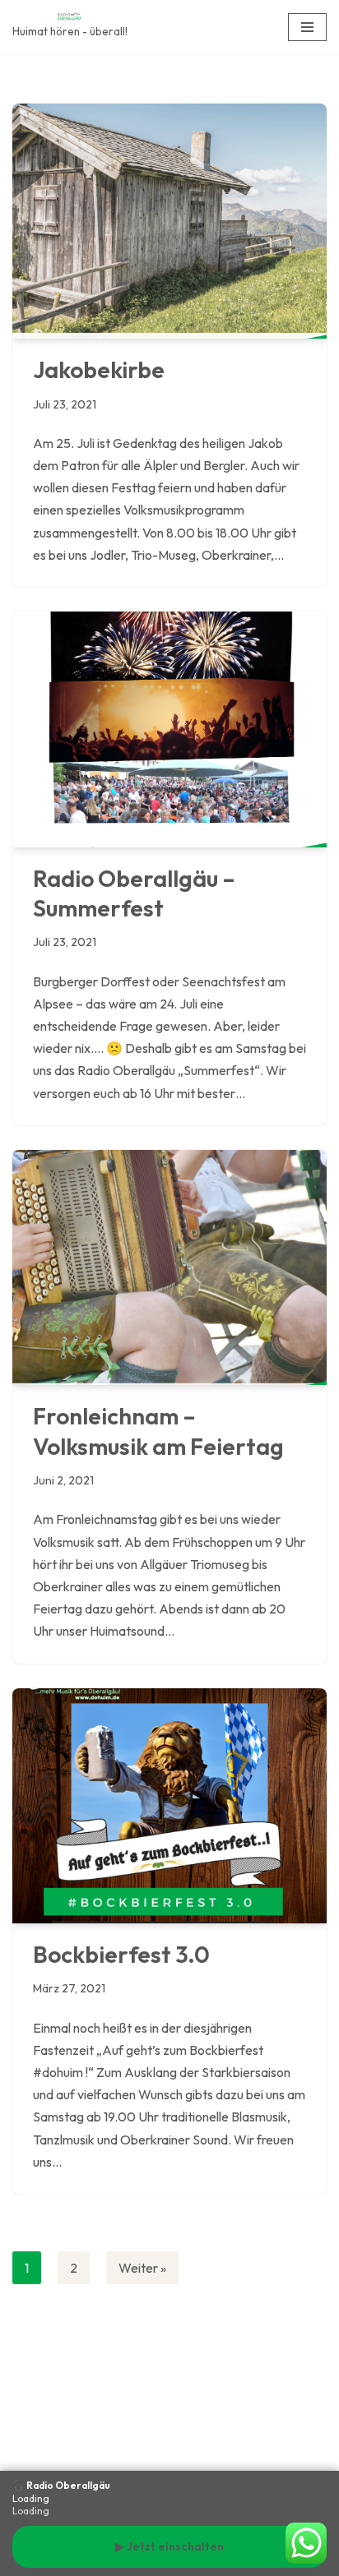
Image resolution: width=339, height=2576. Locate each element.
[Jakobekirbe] (169, 222)
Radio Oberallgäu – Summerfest (134, 893)
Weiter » (142, 2268)
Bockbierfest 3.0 (121, 1954)
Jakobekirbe (99, 369)
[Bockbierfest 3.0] (169, 1806)
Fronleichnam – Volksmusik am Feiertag (158, 1431)
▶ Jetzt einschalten (169, 2546)
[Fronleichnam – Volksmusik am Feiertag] (169, 1268)
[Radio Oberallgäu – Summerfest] (169, 729)
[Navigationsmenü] (307, 27)
